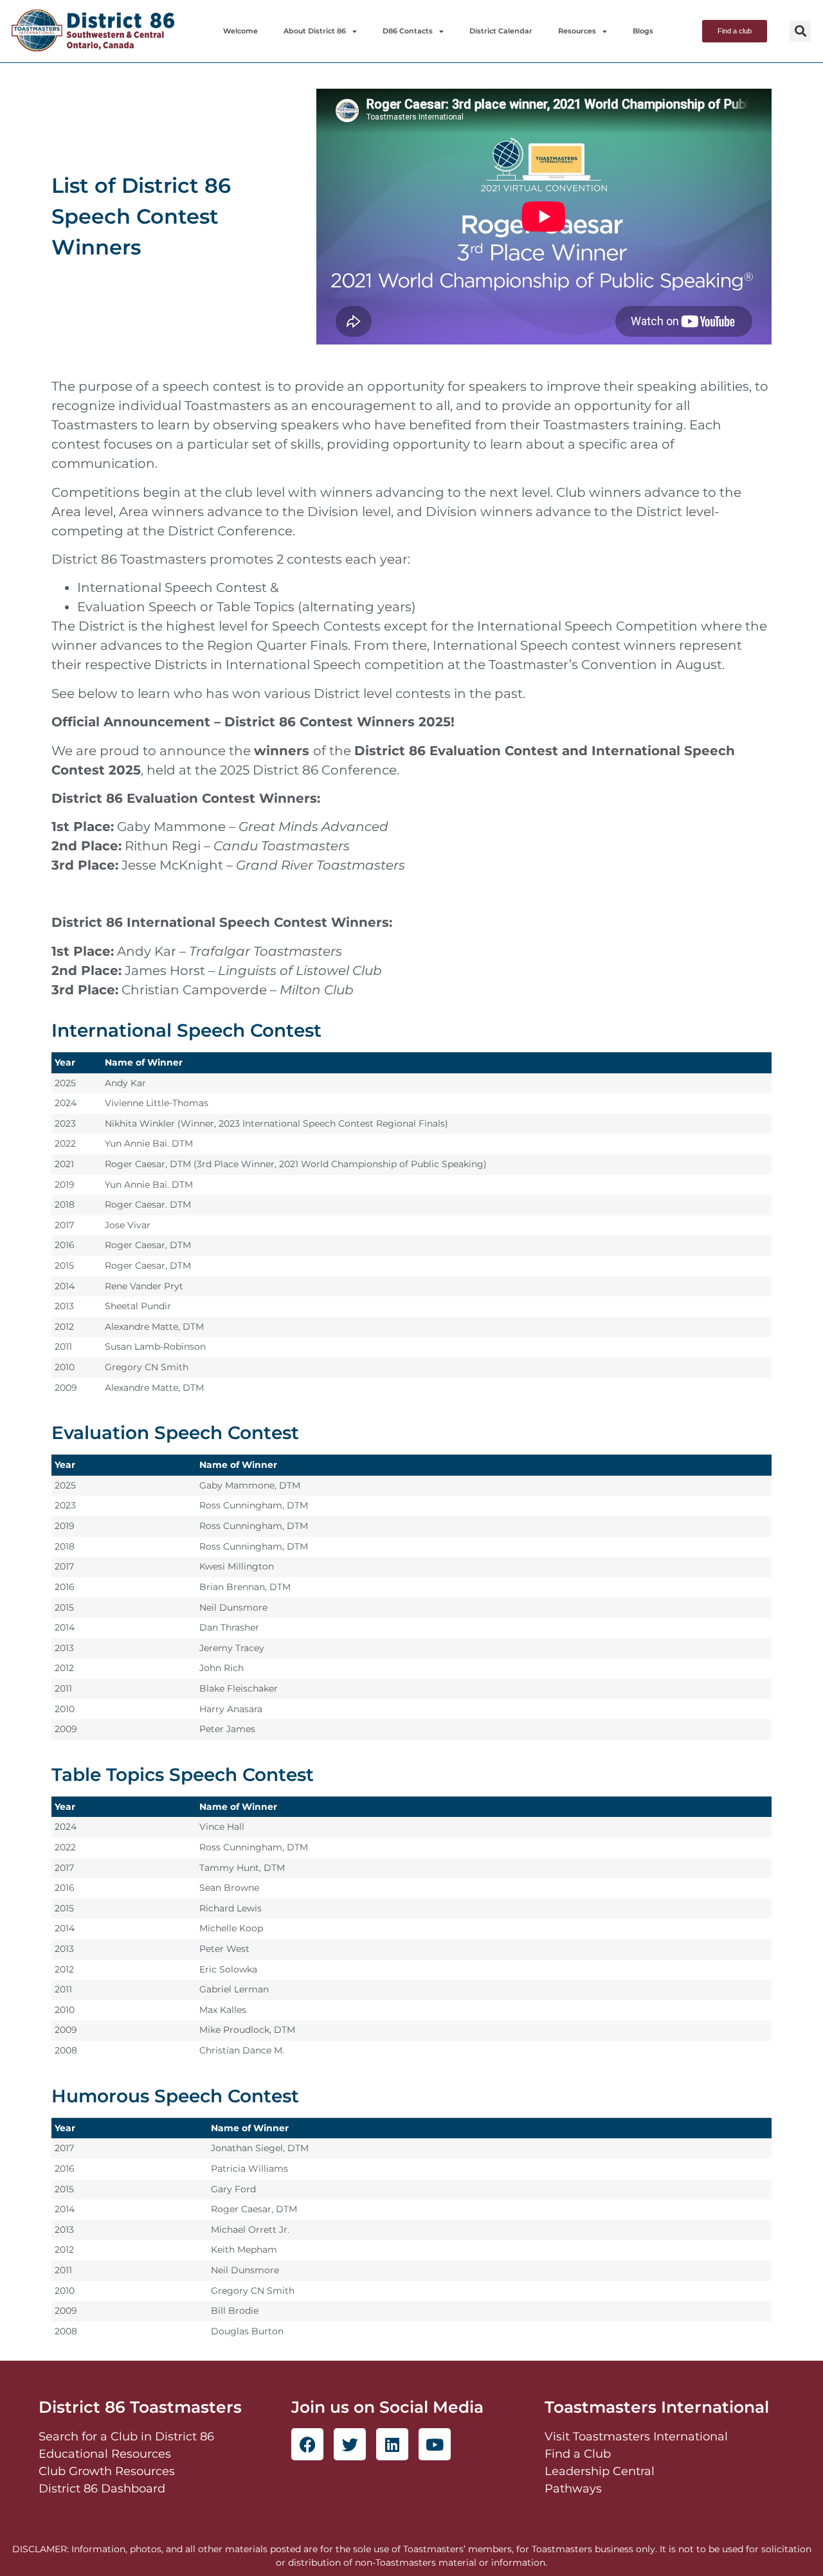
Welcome (240, 31)
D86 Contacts (408, 31)
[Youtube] (435, 2444)
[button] (800, 31)
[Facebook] (307, 2444)
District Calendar (501, 31)
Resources (577, 31)
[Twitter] (350, 2444)
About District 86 (315, 31)
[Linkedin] (392, 2444)
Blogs (643, 31)
